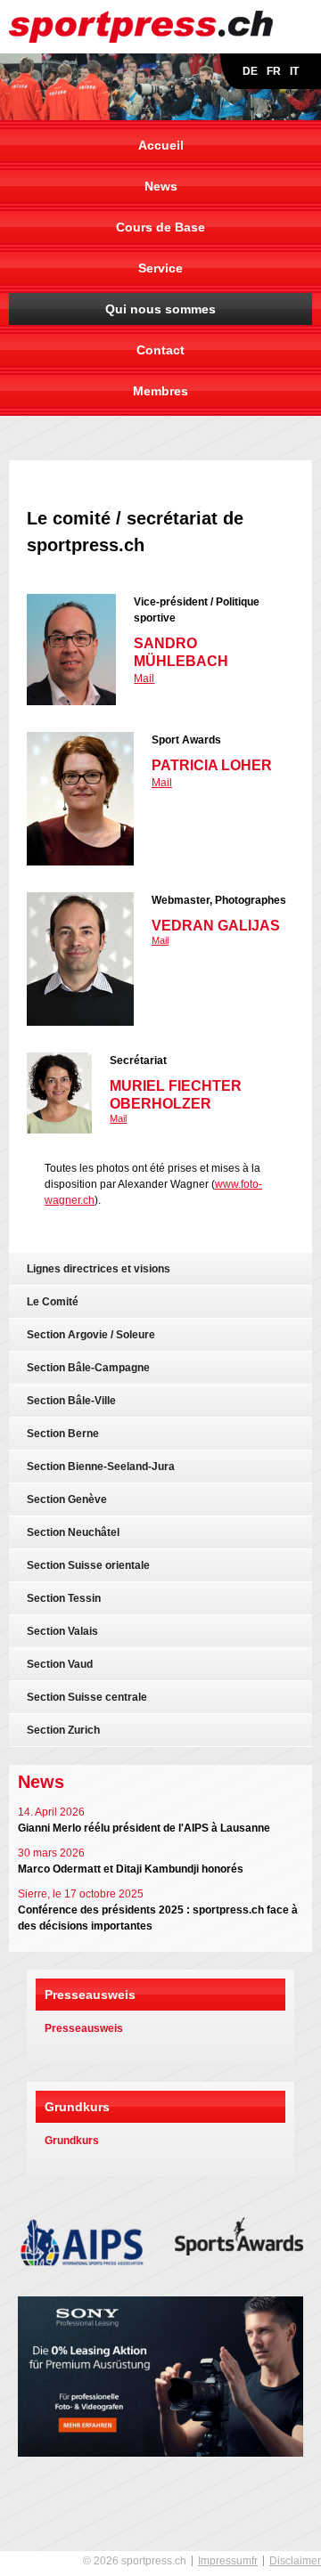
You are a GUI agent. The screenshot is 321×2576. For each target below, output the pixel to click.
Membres (160, 391)
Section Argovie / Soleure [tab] (91, 1335)
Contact (160, 350)
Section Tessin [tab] (64, 1598)
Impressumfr (228, 2561)
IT (294, 71)
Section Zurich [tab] (63, 1730)
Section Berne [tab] (63, 1434)
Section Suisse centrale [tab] (87, 1697)
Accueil (161, 145)
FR (274, 71)
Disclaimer (295, 2561)
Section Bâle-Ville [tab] (71, 1401)
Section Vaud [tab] (60, 1664)
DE (250, 71)
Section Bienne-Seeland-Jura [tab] (101, 1467)
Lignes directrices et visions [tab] (99, 1269)
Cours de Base (160, 227)
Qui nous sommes (160, 309)
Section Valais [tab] (62, 1631)
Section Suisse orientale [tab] (88, 1565)
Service (160, 268)
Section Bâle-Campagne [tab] (88, 1368)
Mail (144, 679)
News (161, 186)
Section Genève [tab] (67, 1499)
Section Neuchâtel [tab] (73, 1532)
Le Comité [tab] (53, 1302)
